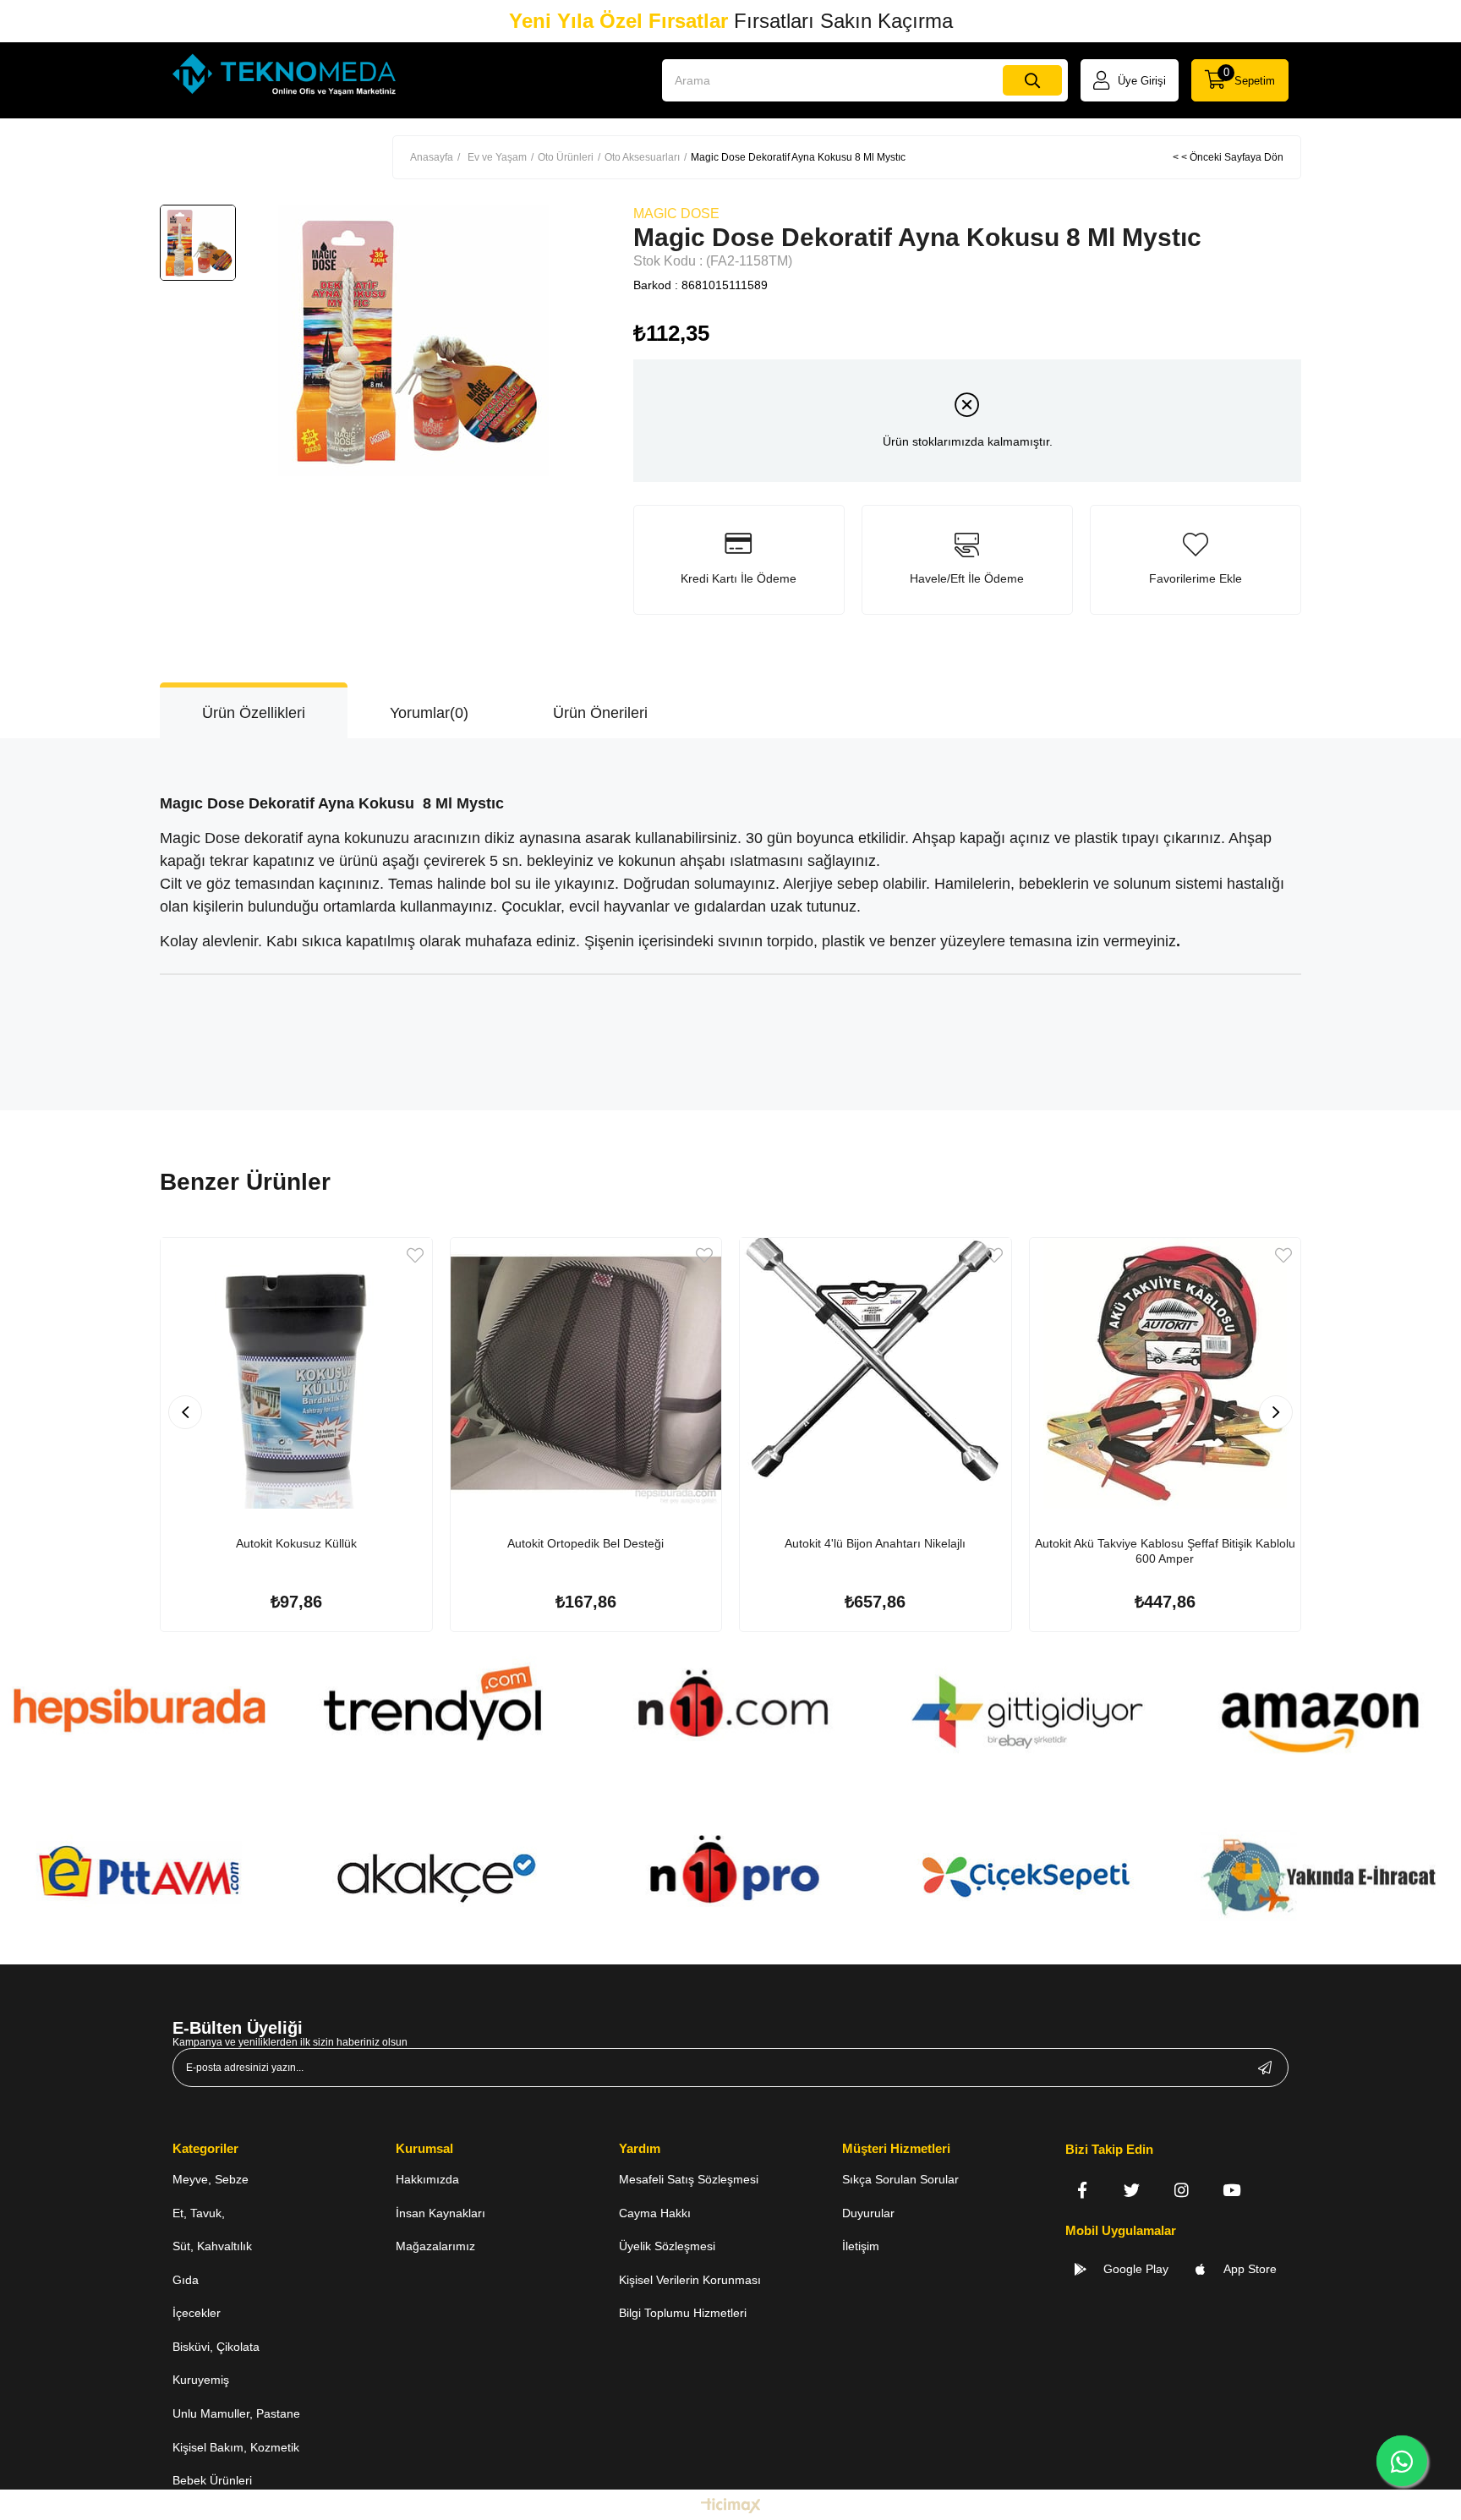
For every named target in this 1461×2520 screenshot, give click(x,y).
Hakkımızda (427, 2179)
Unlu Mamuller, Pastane (236, 2413)
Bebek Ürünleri (212, 2480)
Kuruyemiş (201, 2380)
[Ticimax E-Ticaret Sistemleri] (731, 2507)
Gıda (186, 2280)
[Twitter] (1132, 2190)
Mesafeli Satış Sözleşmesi (689, 2179)
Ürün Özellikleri (254, 713)
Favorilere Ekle (415, 1255)
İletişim (861, 2246)
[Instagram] (1182, 2190)
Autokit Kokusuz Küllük (296, 1543)
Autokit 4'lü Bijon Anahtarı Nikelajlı (875, 1543)
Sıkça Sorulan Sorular (900, 2179)
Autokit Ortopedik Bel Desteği (585, 1543)
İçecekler (197, 2313)
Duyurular (868, 2213)
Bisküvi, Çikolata (216, 2347)
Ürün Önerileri (600, 713)
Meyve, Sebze (211, 2179)
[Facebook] (1082, 2190)
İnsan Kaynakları (440, 2213)
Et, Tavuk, (199, 2213)
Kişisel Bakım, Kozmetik (236, 2447)
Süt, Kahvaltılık (212, 2246)
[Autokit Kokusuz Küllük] (296, 1374)
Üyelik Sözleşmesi (667, 2246)
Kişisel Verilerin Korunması (690, 2280)
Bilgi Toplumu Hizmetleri (683, 2313)
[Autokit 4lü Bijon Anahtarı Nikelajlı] (876, 1374)
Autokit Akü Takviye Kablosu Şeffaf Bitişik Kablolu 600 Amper (1165, 1551)
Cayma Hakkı (655, 2213)
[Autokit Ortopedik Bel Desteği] (586, 1374)
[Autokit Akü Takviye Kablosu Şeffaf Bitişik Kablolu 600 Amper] (1166, 1374)
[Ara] (1032, 80)
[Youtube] (1231, 2190)
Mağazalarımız (435, 2246)
